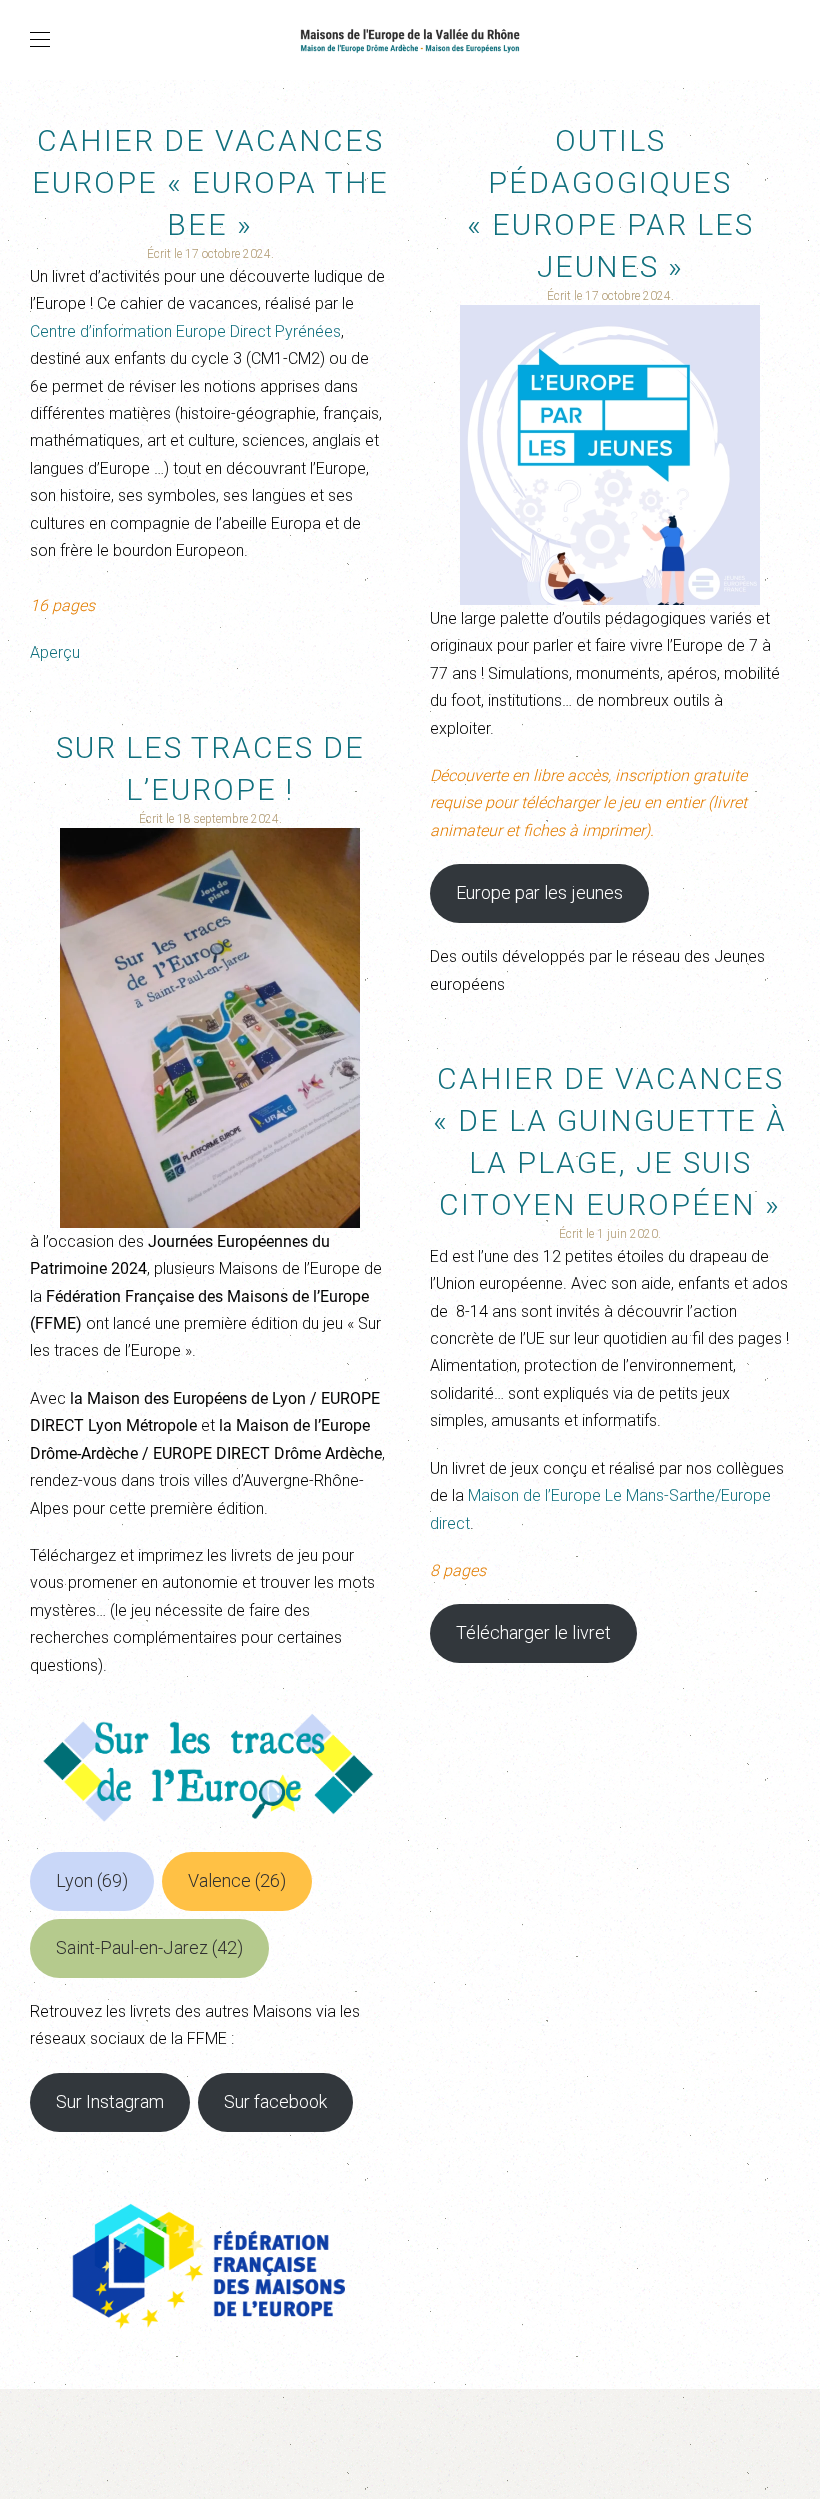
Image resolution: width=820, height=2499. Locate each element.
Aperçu (55, 652)
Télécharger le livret (533, 1632)
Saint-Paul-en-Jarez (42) (149, 1947)
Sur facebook (275, 2101)
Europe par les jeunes (539, 892)
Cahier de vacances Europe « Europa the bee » (210, 182)
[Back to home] (410, 40)
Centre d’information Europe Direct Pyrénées (185, 331)
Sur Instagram (110, 2101)
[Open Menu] (40, 40)
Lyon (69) (92, 1880)
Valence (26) (237, 1880)
